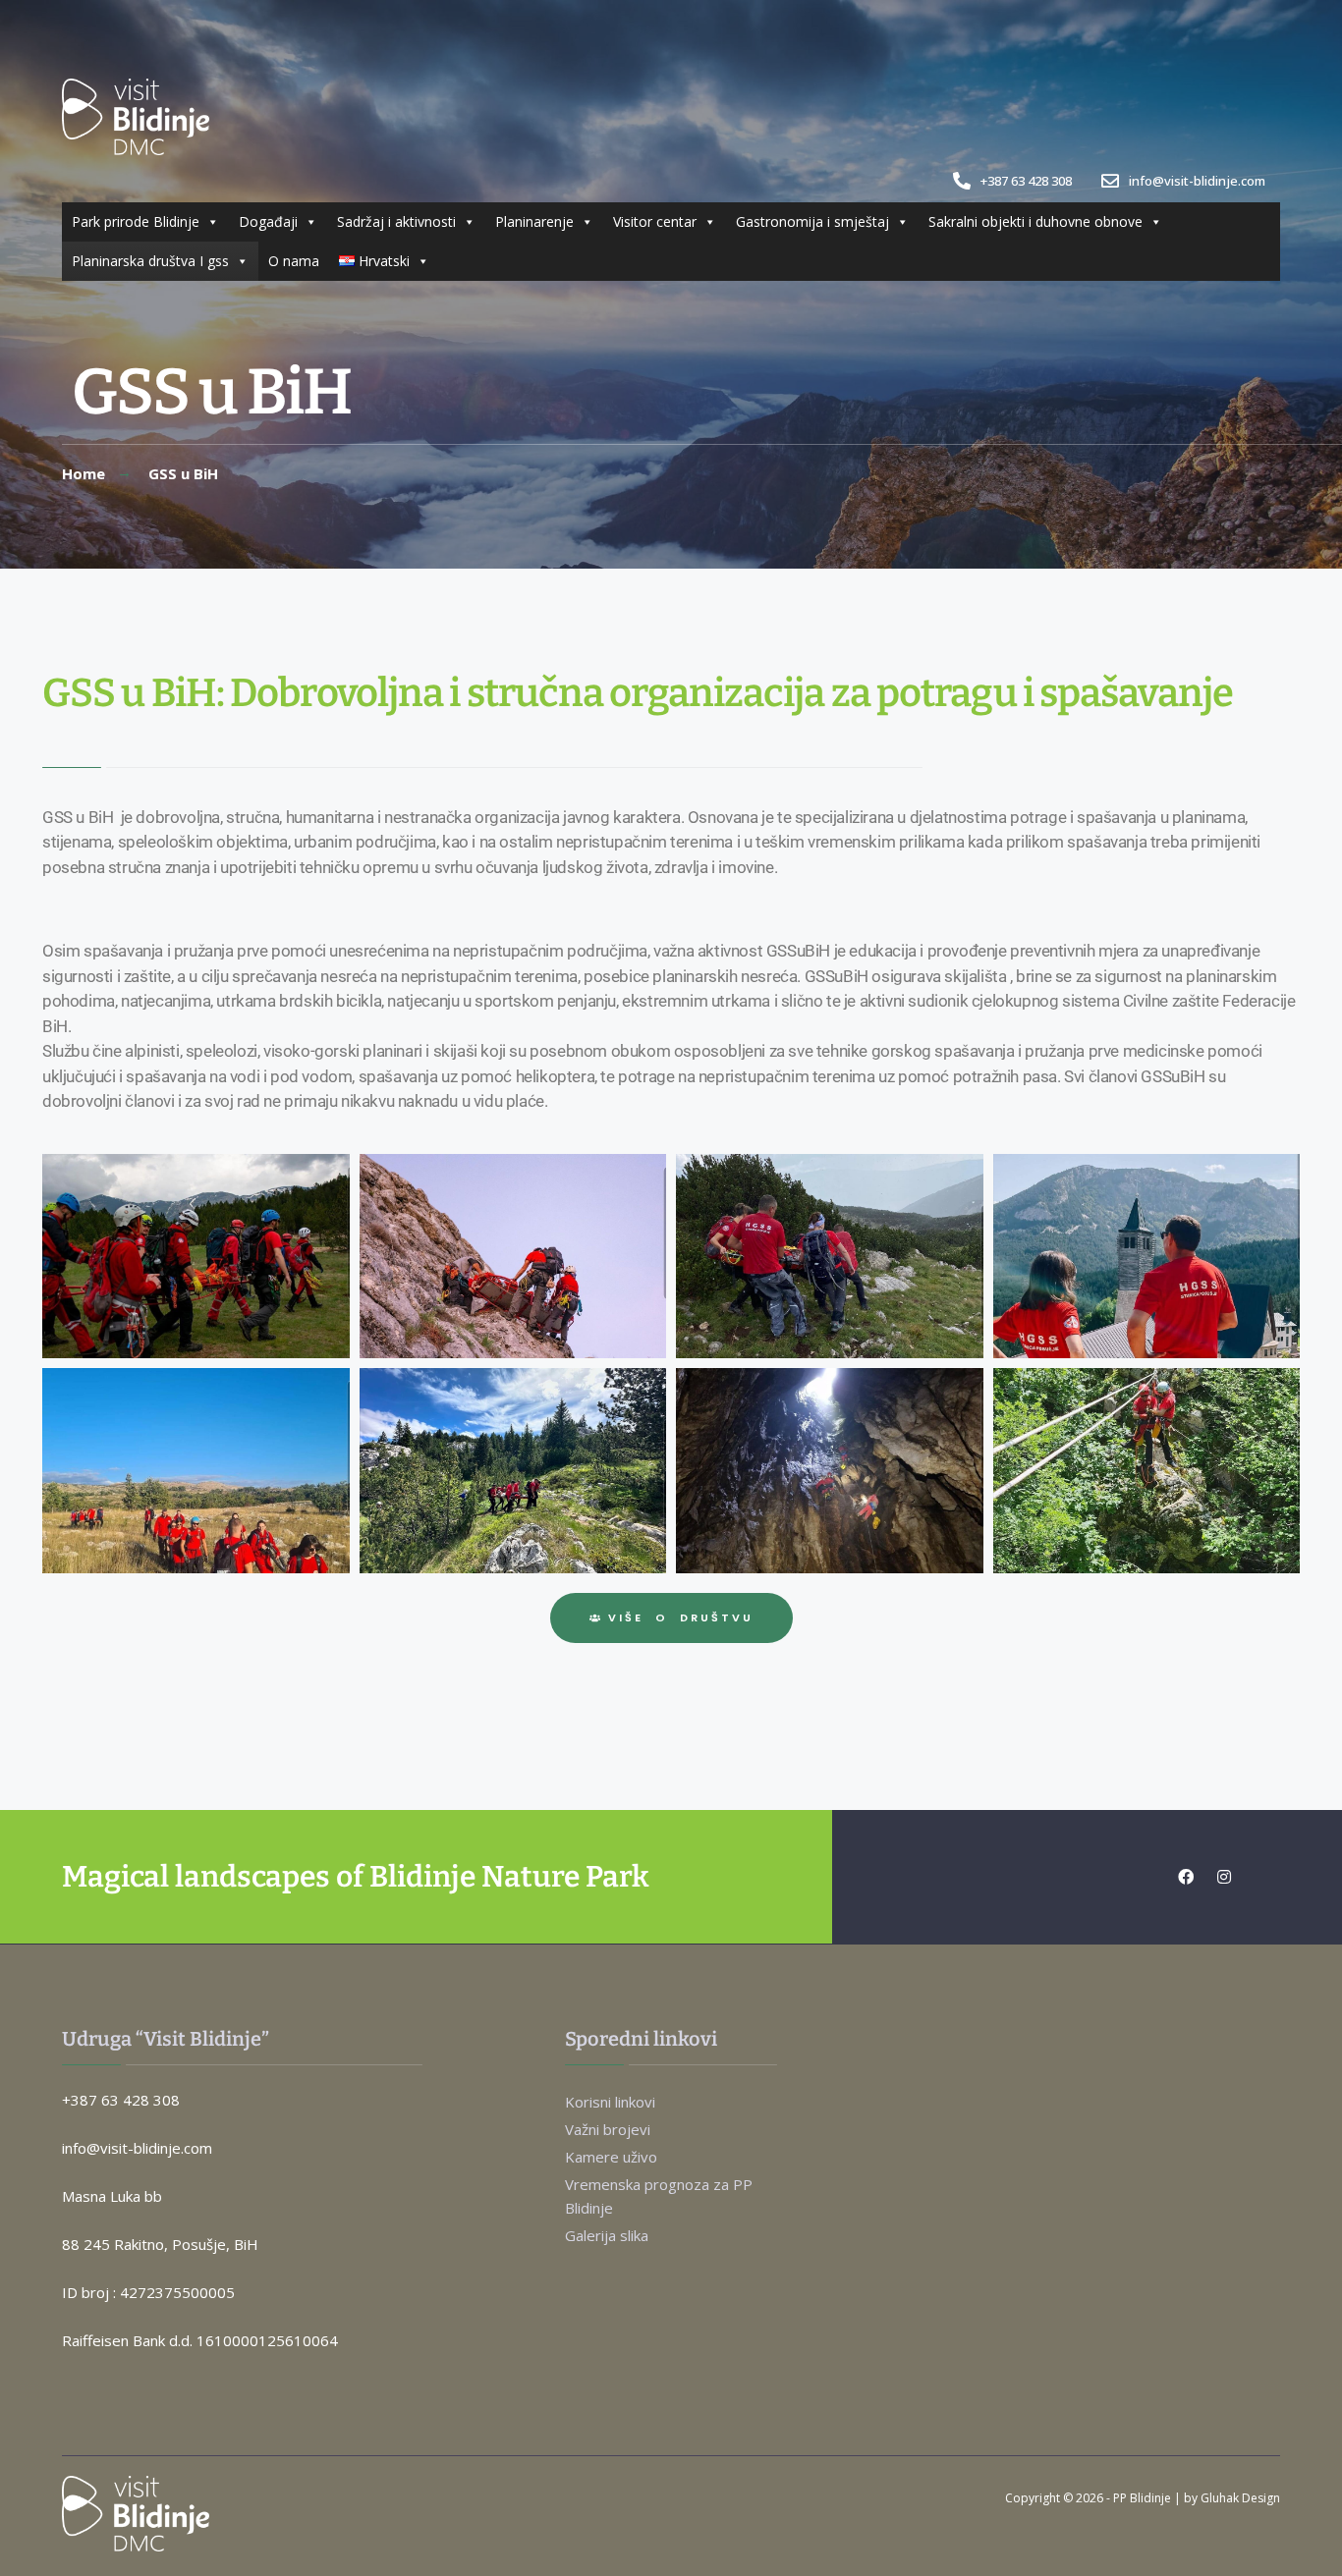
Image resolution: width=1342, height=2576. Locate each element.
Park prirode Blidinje (136, 221)
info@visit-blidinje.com (1196, 181)
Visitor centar (655, 221)
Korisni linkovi (610, 2102)
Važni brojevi (608, 2129)
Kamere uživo (611, 2157)
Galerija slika (607, 2235)
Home (84, 473)
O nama (294, 261)
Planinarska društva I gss (150, 261)
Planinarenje (534, 221)
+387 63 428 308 (1025, 181)
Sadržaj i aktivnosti (396, 221)
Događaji (268, 221)
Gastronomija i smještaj (812, 221)
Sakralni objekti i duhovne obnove (1035, 221)
